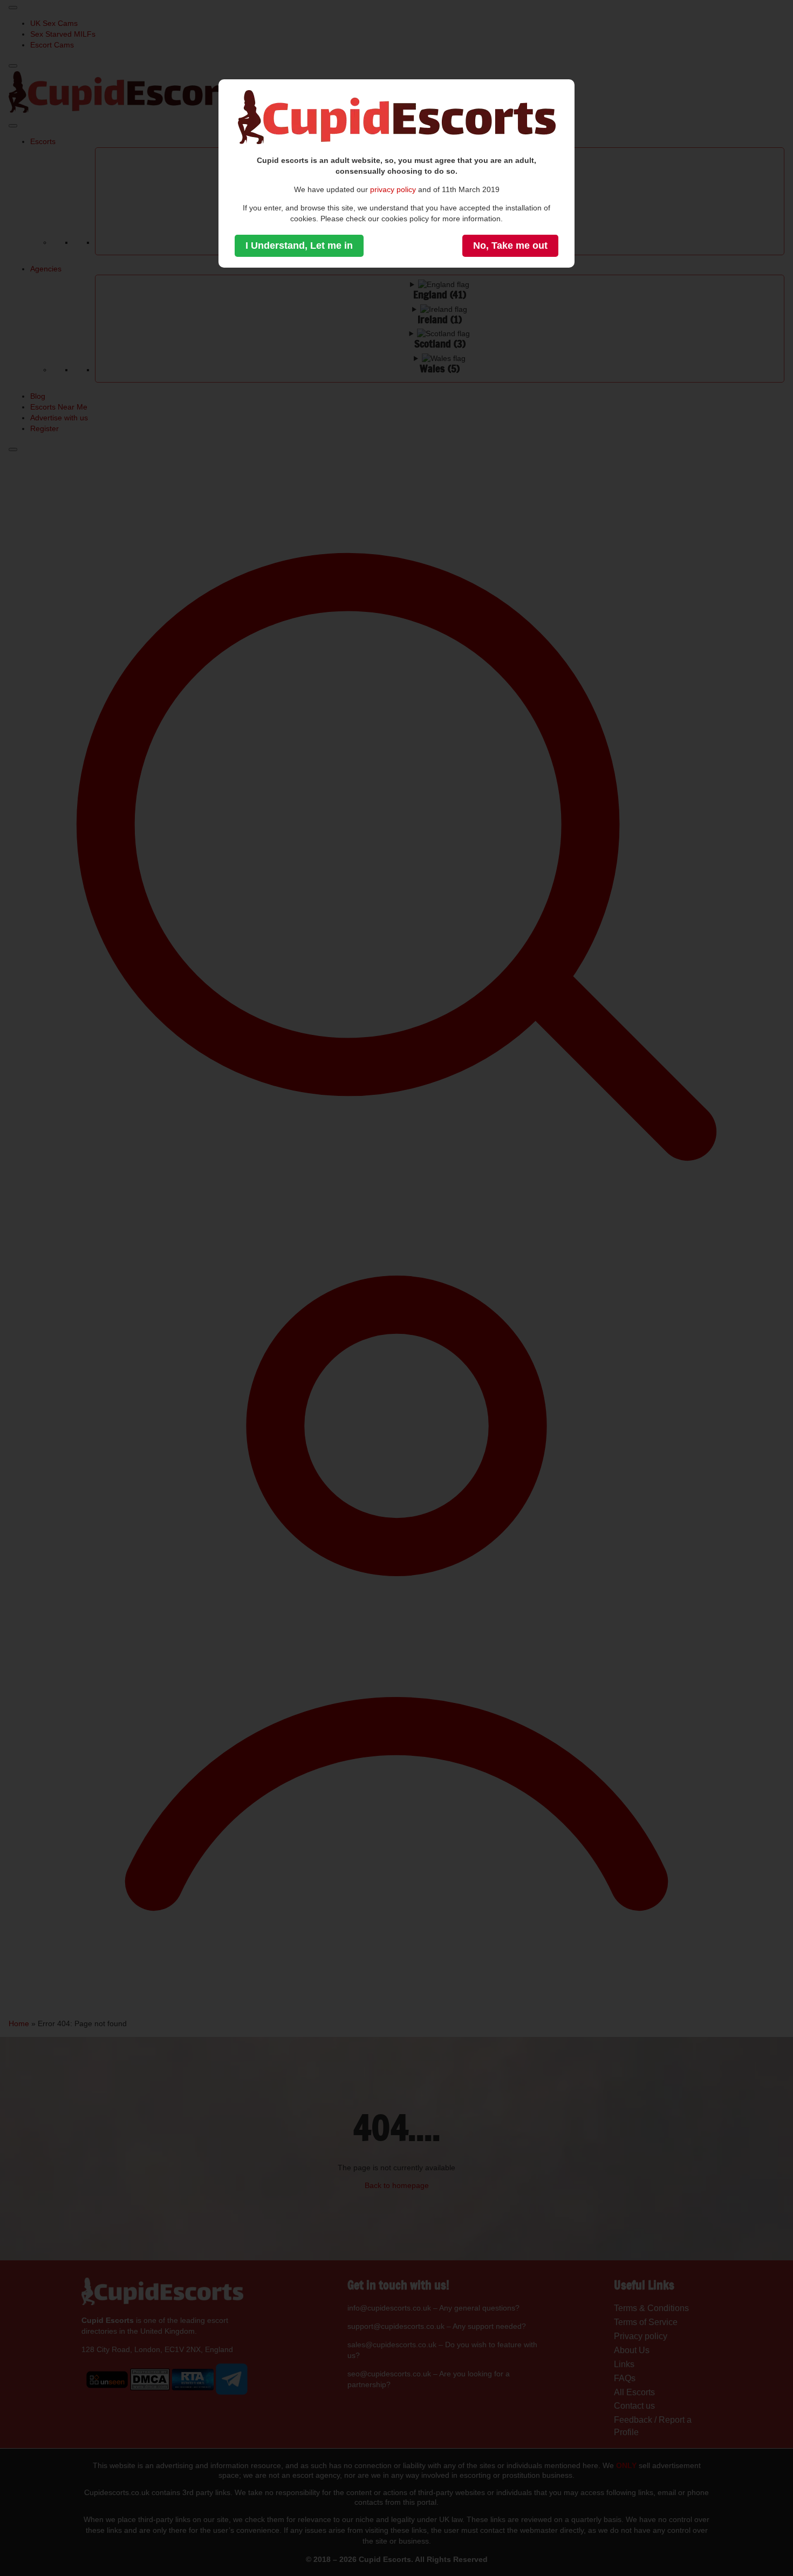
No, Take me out (510, 246)
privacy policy (393, 189)
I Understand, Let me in (299, 246)
